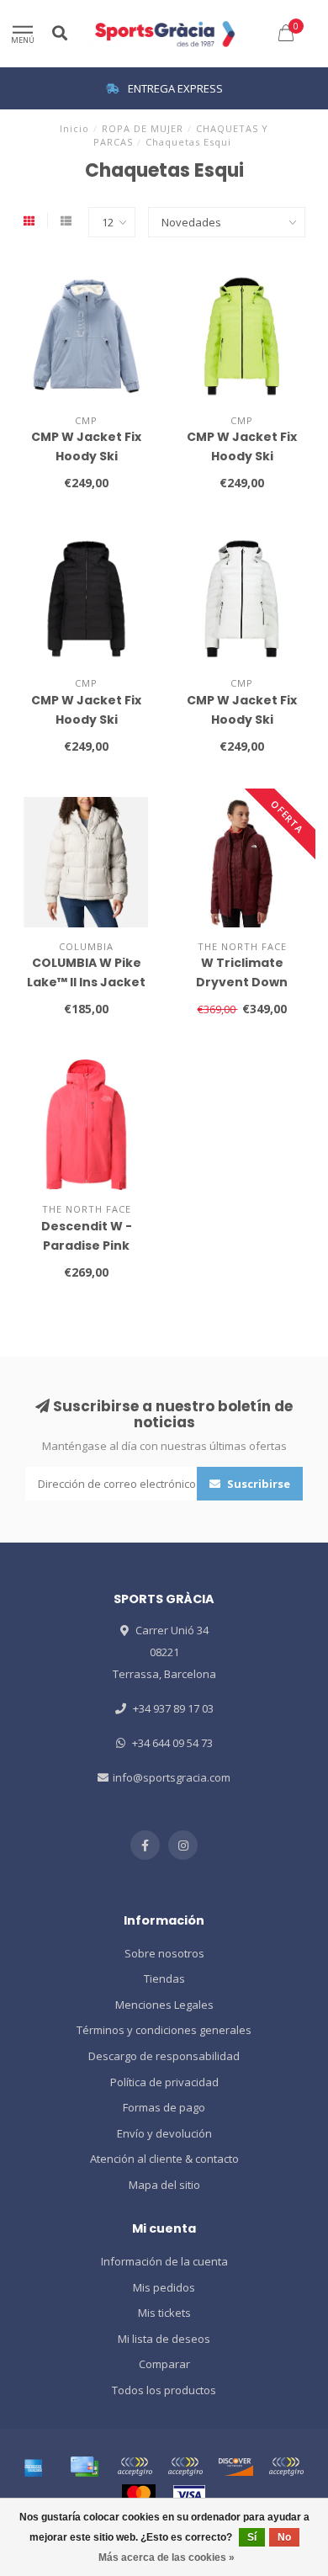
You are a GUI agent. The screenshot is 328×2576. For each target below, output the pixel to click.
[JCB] (286, 2467)
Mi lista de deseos (164, 2339)
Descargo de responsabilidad (164, 2056)
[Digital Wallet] (135, 2467)
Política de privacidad (164, 2082)
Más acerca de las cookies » (167, 2557)
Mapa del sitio (164, 2185)
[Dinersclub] (185, 2467)
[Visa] (189, 2495)
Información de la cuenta (164, 2261)
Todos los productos (164, 2390)
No (284, 2537)
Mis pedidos (164, 2287)
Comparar (164, 2364)
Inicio (74, 128)
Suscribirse (257, 1484)
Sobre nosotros (164, 1953)
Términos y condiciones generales (164, 2030)
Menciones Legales (164, 2005)
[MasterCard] (139, 2495)
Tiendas (164, 1978)
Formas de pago (164, 2107)
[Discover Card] (235, 2467)
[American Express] (34, 2467)
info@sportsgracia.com (172, 1777)
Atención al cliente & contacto (164, 2159)
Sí (252, 2537)
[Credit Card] (84, 2467)
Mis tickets (164, 2313)
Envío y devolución (164, 2133)
